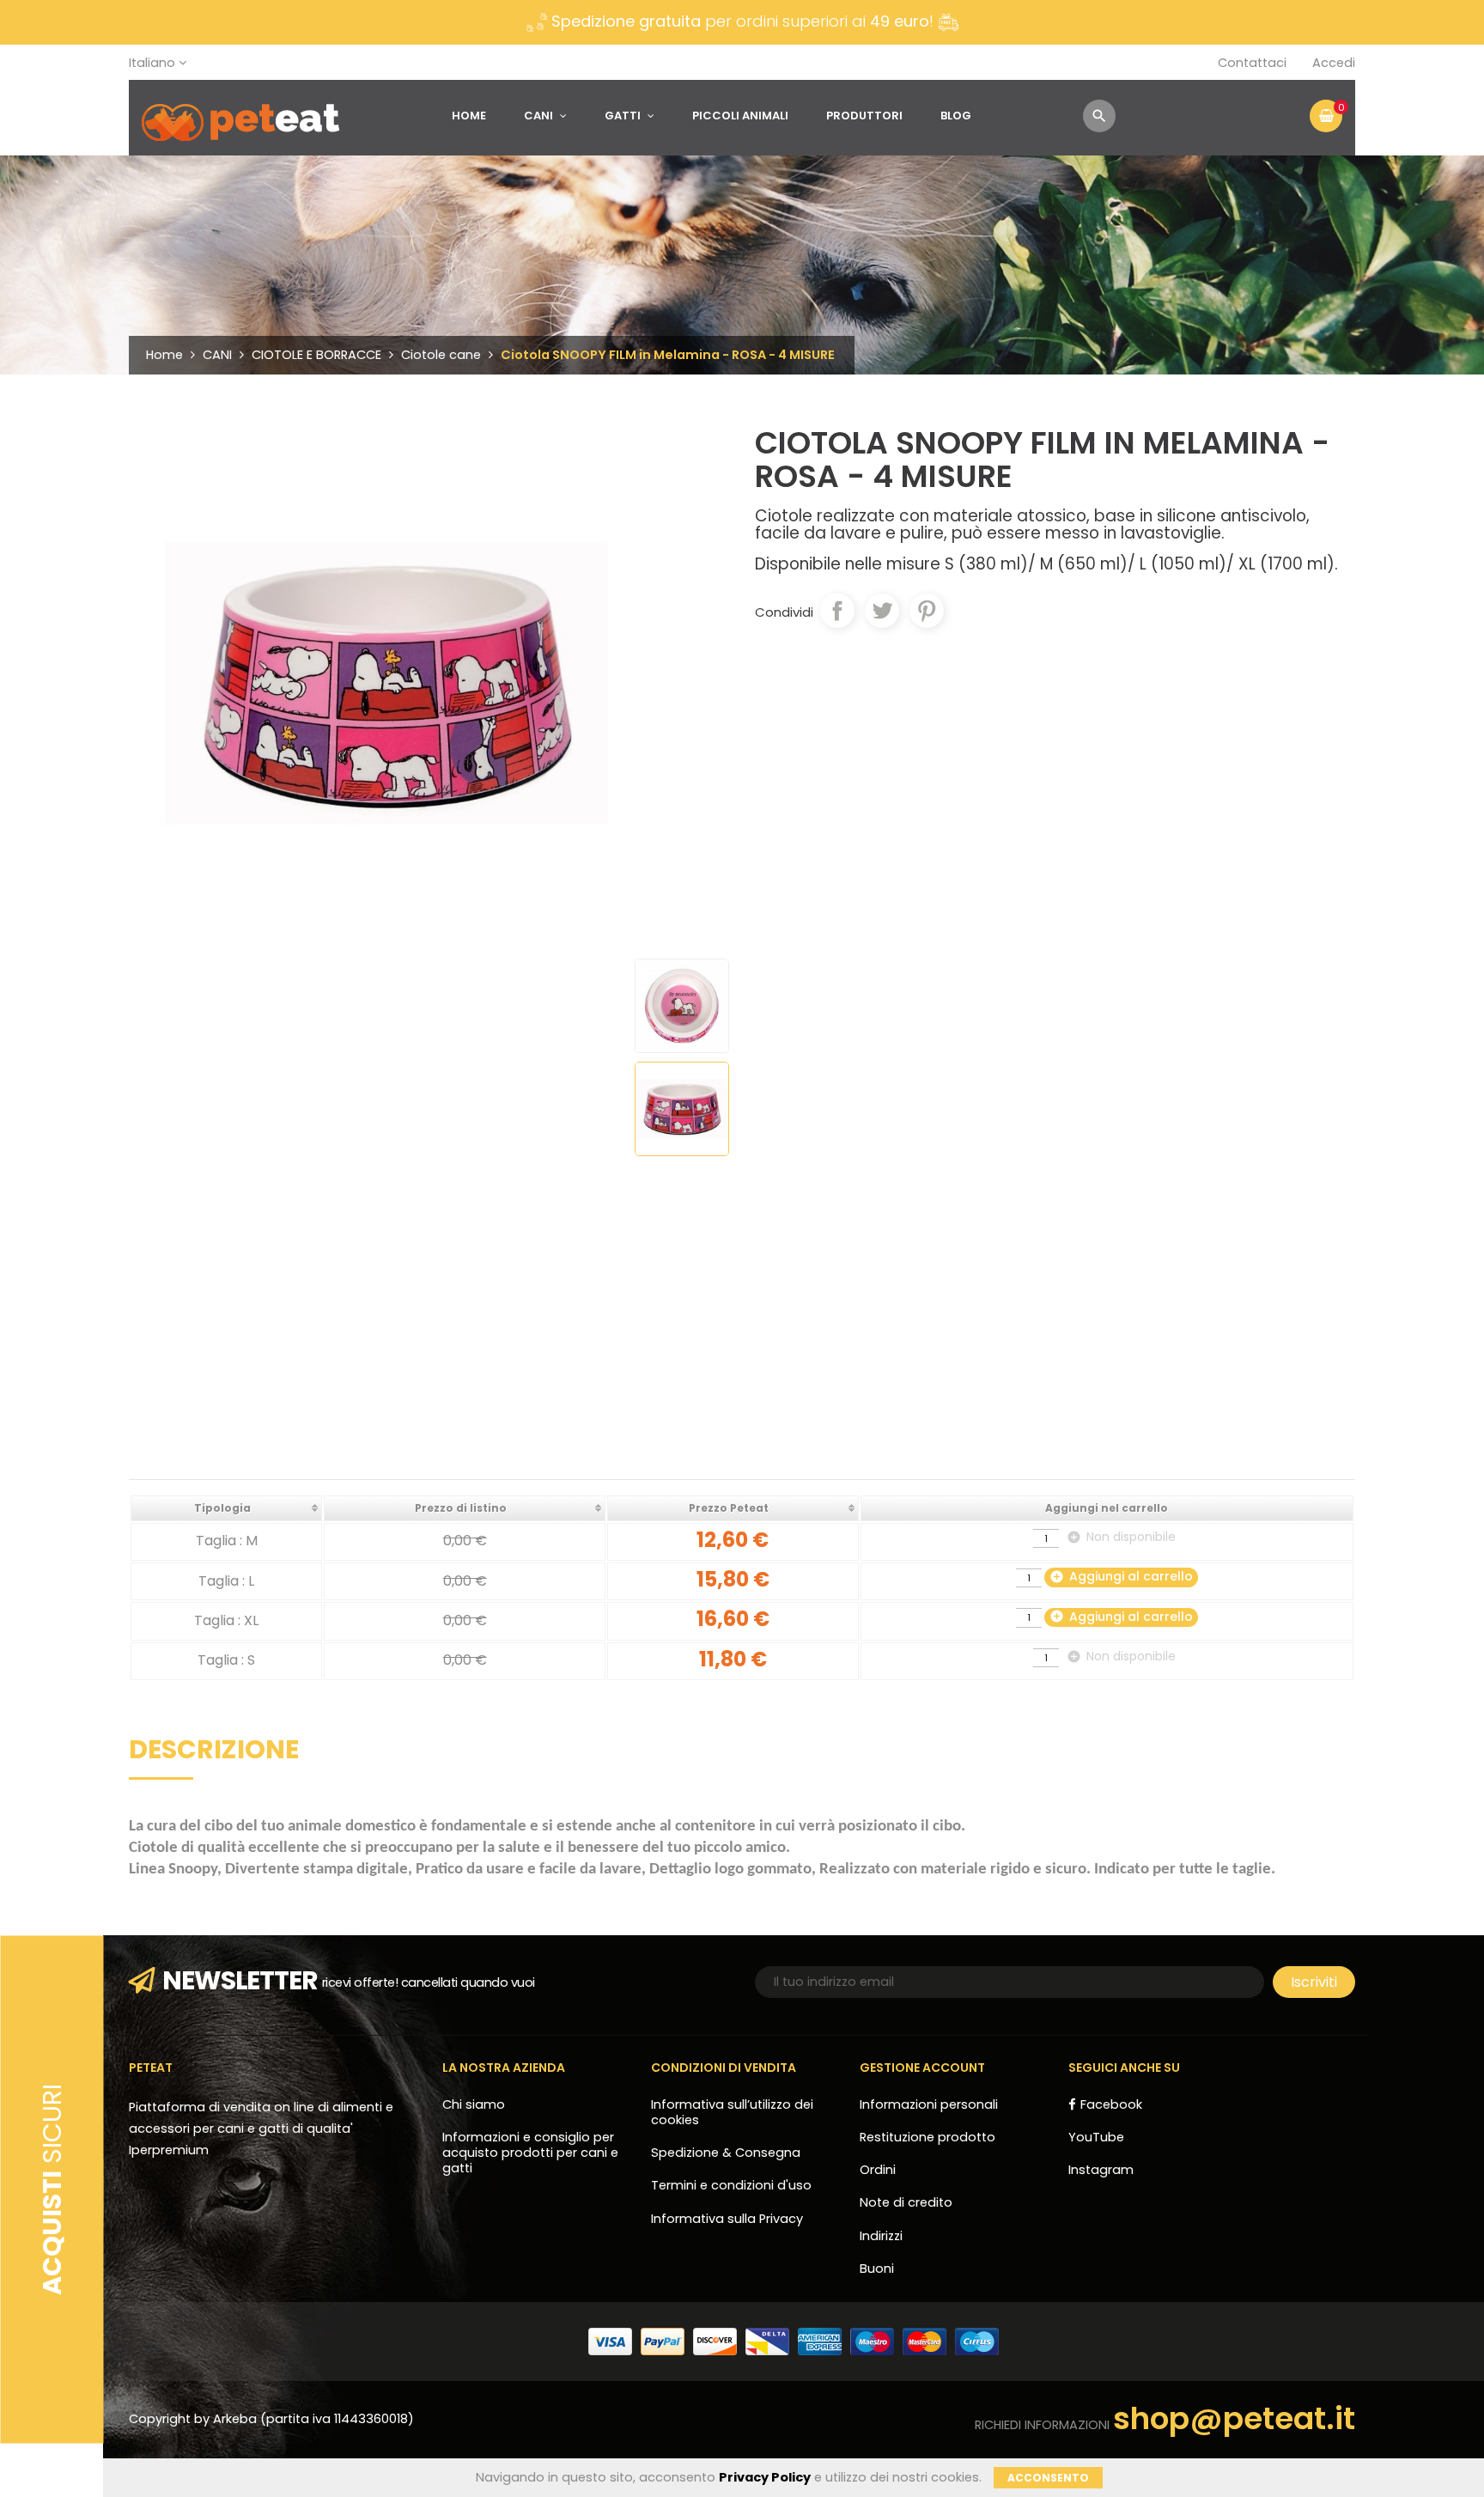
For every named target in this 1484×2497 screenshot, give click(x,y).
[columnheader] (226, 1508)
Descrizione (214, 1752)
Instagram (1101, 2170)
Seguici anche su (1124, 2068)
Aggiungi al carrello (1121, 1576)
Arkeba (237, 2419)
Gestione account (922, 2068)
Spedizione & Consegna (726, 2153)
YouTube (1096, 2137)
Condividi (837, 611)
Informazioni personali (929, 2104)
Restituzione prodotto (927, 2137)
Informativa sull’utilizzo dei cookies (732, 2112)
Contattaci (1252, 63)
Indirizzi (881, 2236)
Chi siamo (474, 2104)
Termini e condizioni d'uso (731, 2185)
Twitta (882, 611)
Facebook (1111, 2104)
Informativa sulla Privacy (727, 2219)
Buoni (877, 2269)
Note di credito (906, 2202)
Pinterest (927, 611)
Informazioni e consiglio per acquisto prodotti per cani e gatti (530, 2153)
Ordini (878, 2170)
